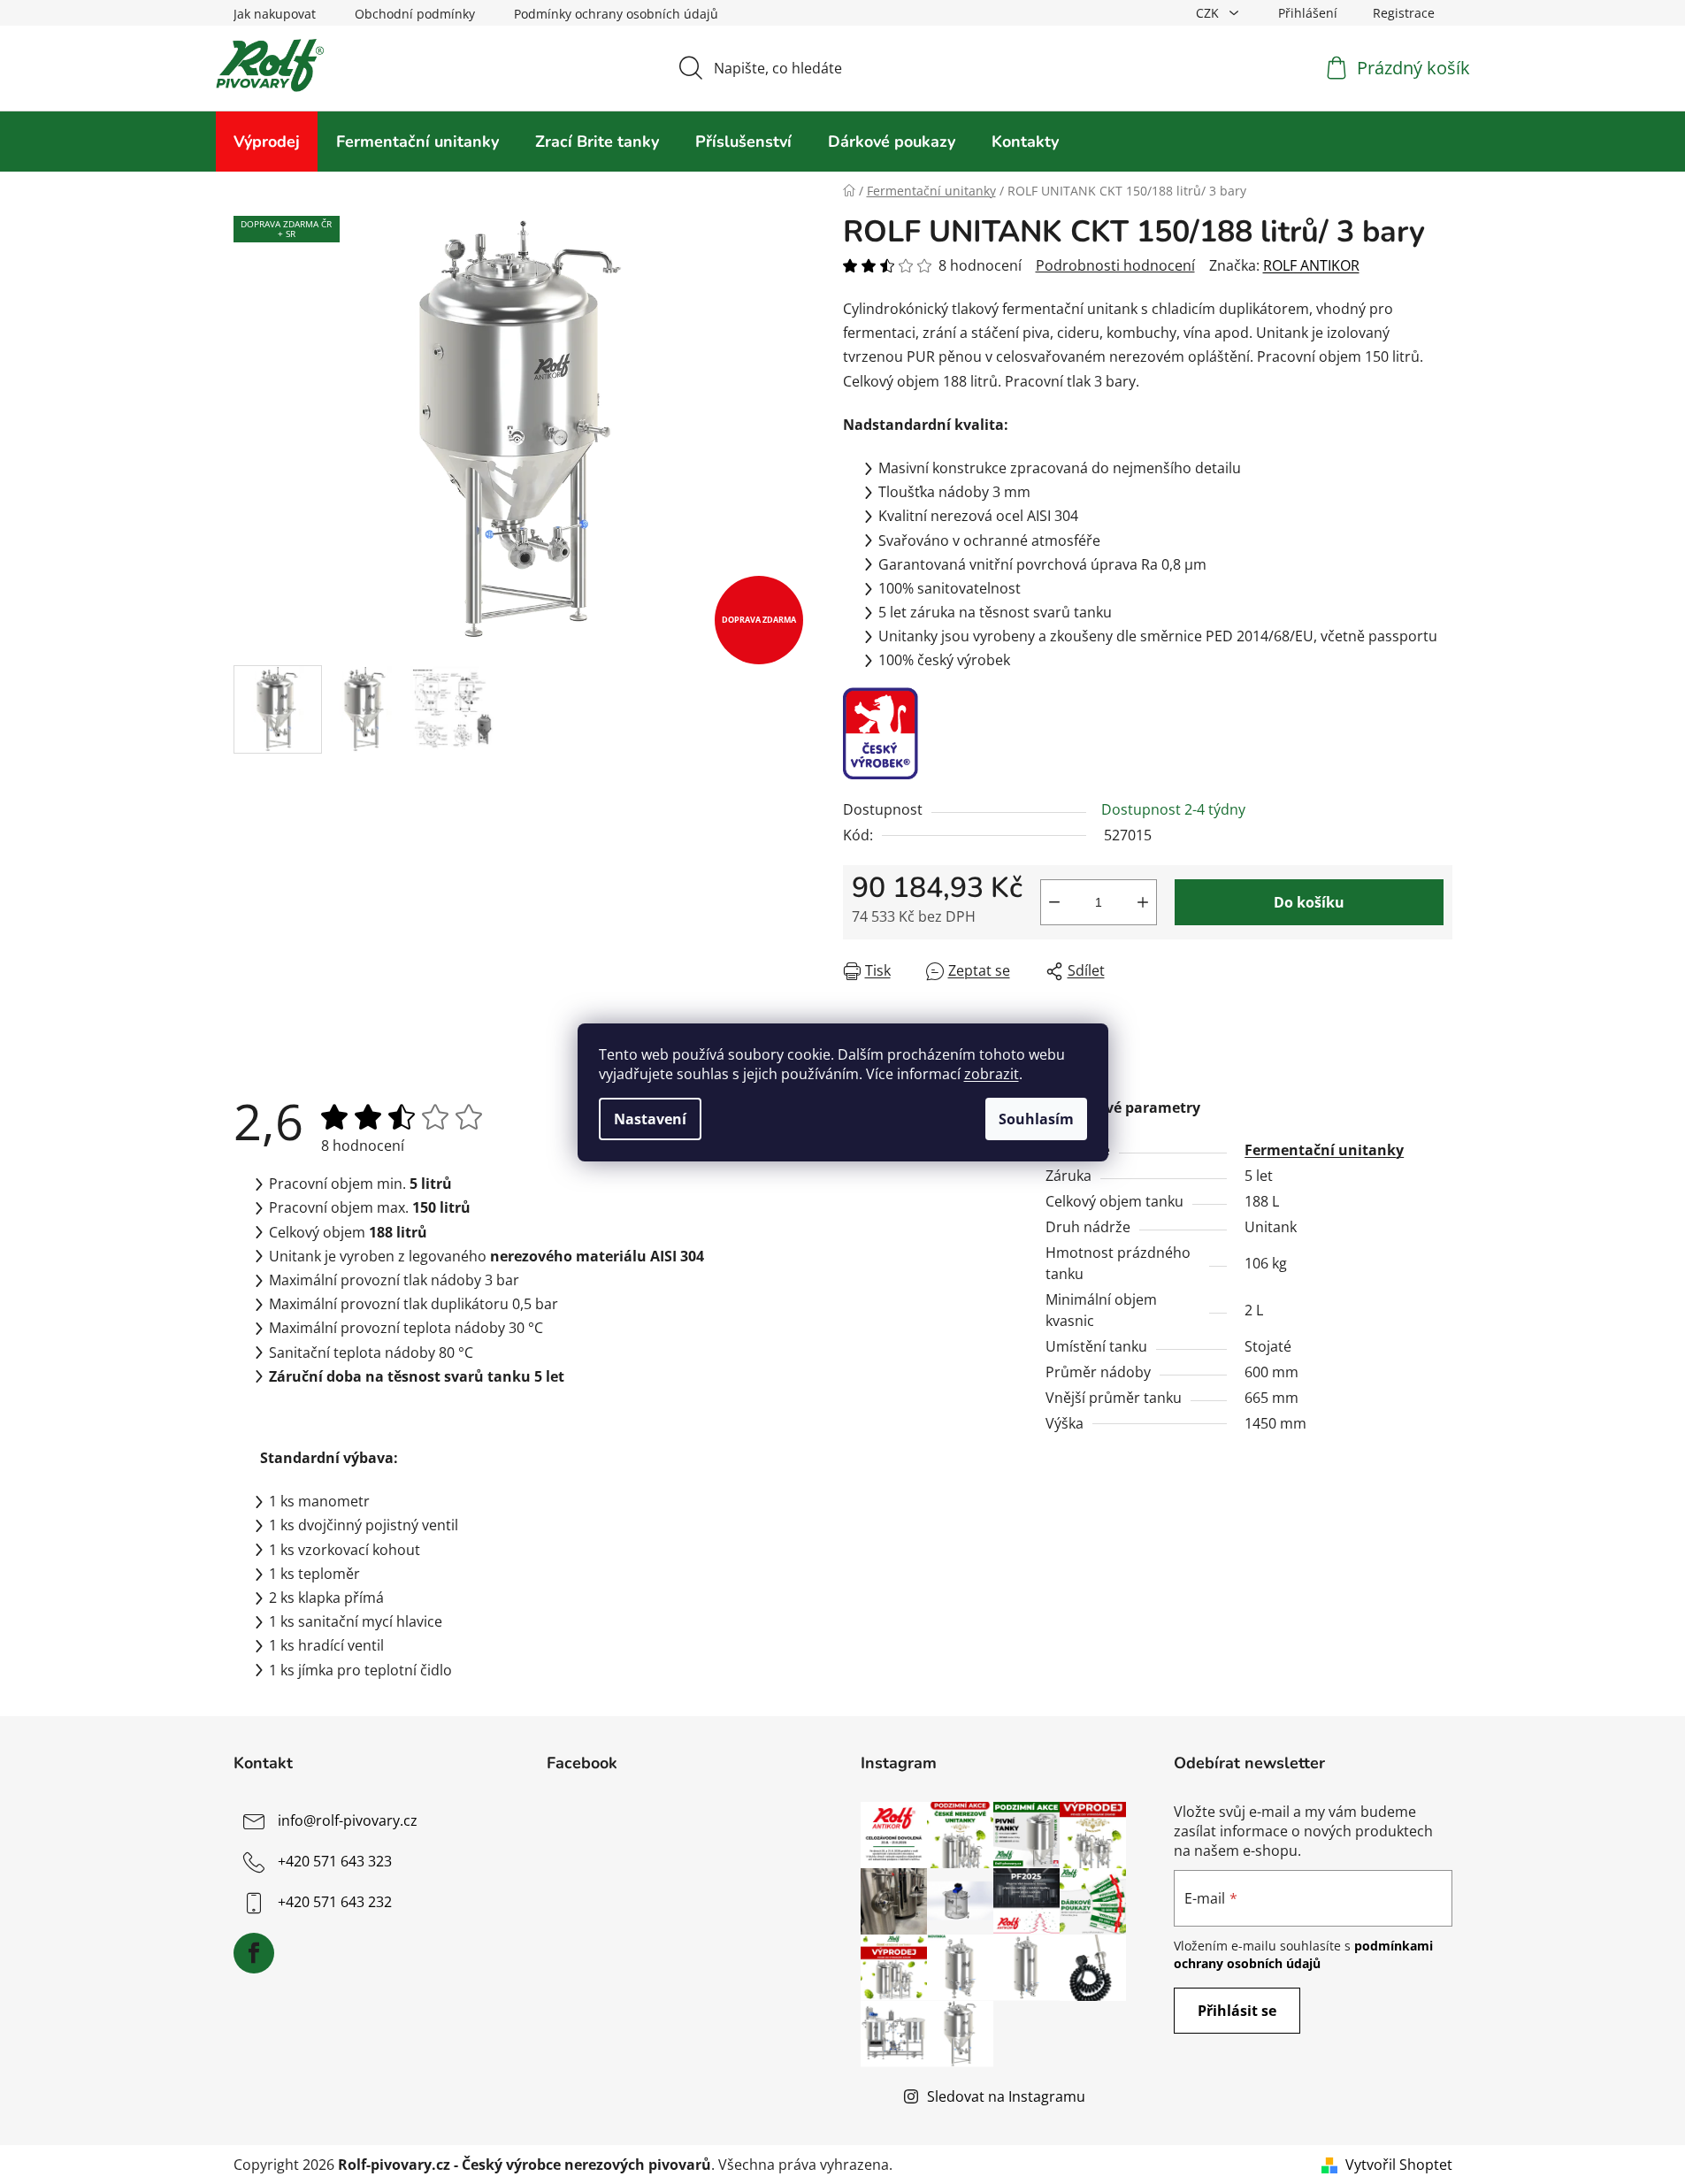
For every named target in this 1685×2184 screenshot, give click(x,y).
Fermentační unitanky (1324, 1150)
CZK (1209, 13)
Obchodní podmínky (415, 14)
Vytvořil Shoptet (1399, 2165)
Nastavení (650, 1119)
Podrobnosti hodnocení (1115, 265)
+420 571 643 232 (335, 1902)
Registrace (1404, 13)
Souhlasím (1036, 1119)
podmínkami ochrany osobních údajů (1303, 1954)
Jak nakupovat (275, 14)
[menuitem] (267, 142)
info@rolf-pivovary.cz (348, 1820)
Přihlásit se (1237, 2011)
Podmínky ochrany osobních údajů (616, 14)
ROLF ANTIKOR (1311, 265)
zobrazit (992, 1074)
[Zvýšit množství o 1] (1143, 902)
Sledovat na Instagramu (1006, 2096)
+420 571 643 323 (335, 1861)
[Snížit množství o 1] (1054, 902)
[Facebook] (254, 1953)
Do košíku (1309, 902)
